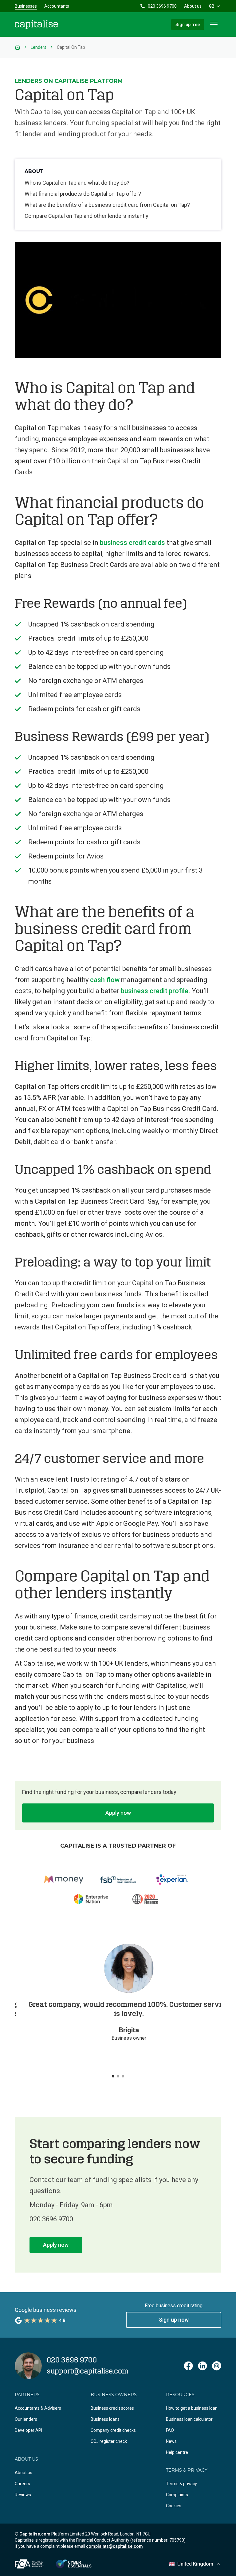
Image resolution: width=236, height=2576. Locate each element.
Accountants (57, 6)
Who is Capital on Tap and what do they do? (77, 183)
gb (212, 6)
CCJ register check (109, 2441)
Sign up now (174, 2320)
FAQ (170, 2430)
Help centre (177, 2452)
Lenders (39, 47)
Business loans (105, 2419)
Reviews (23, 2495)
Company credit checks (113, 2430)
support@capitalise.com (88, 2371)
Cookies (174, 2506)
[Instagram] (217, 2366)
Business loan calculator (189, 2419)
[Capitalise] (36, 25)
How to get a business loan (192, 2408)
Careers (22, 2484)
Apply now (118, 1813)
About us (193, 6)
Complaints (177, 2495)
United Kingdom (195, 2564)
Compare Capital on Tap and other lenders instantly (87, 216)
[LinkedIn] (203, 2366)
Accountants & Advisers (38, 2408)
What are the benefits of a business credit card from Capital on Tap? (107, 205)
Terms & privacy (181, 2484)
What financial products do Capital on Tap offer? (83, 194)
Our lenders (26, 2419)
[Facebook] (188, 2366)
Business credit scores (112, 2408)
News (171, 2441)
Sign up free (188, 25)
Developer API (28, 2430)
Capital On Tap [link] (71, 47)
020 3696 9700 (162, 6)
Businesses (26, 6)
